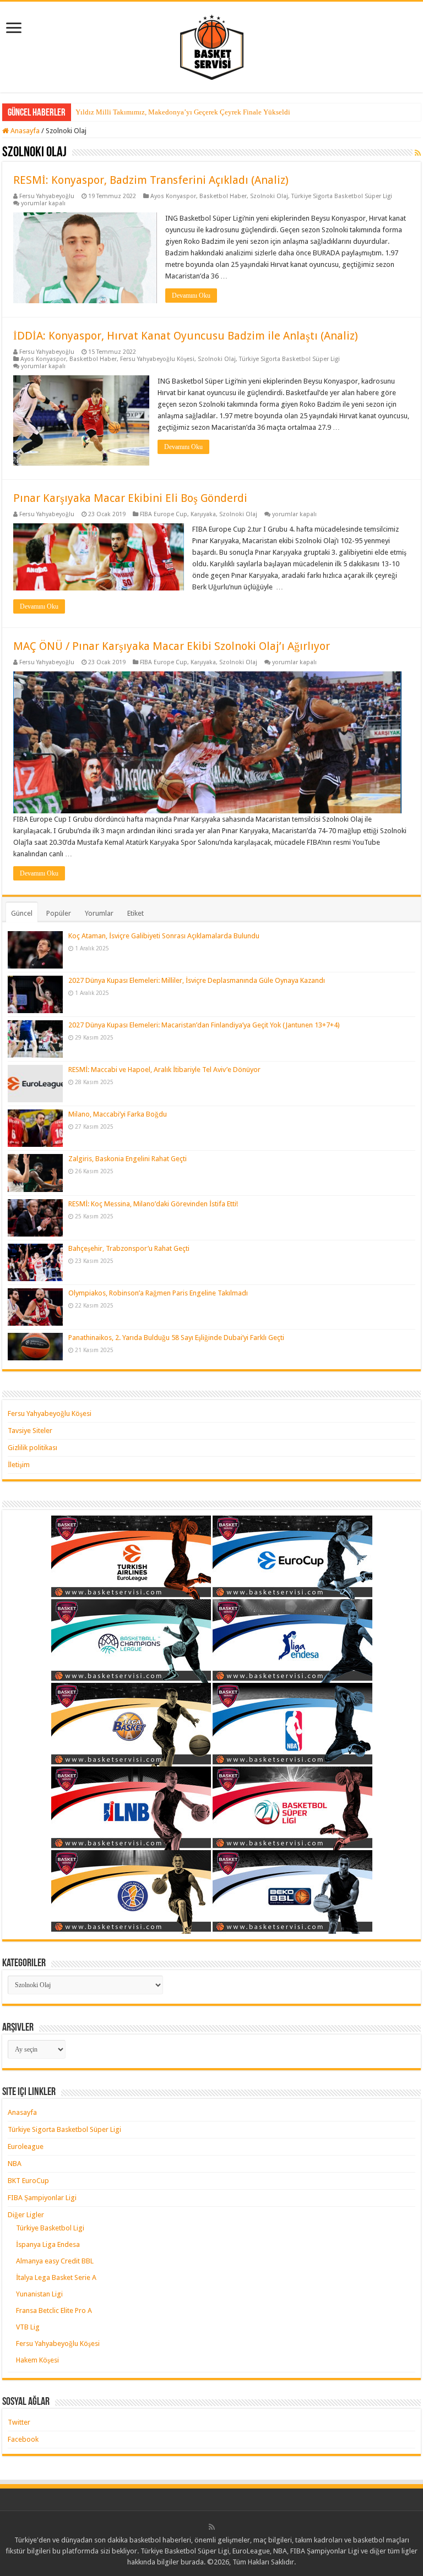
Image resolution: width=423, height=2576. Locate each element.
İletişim (19, 1465)
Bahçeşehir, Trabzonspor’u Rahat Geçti (129, 1248)
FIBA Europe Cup (164, 514)
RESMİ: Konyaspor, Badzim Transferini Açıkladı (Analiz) (151, 180)
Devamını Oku (191, 296)
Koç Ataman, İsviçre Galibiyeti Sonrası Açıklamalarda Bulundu (164, 936)
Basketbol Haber (223, 196)
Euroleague (26, 2146)
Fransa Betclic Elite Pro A (54, 2310)
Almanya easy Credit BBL (55, 2261)
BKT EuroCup (28, 2181)
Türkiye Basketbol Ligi (50, 2228)
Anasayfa (24, 131)
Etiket (135, 913)
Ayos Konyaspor (173, 196)
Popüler (59, 913)
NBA (15, 2164)
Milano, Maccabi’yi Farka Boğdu (118, 1114)
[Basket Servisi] (212, 45)
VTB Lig (28, 2327)
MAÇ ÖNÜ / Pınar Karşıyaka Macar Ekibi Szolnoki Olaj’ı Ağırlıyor (172, 646)
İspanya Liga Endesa (48, 2244)
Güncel (22, 913)
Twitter (19, 2422)
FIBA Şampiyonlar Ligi (42, 2198)
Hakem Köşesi (37, 2360)
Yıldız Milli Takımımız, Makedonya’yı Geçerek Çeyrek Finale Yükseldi (183, 112)
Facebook (23, 2439)
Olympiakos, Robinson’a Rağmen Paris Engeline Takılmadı (158, 1293)
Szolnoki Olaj (269, 196)
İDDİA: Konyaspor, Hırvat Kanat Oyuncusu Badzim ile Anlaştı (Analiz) (186, 336)
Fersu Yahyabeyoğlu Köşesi (157, 359)
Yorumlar (99, 913)
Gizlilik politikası (32, 1448)
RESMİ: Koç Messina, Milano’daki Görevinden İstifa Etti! (153, 1204)
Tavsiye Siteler (30, 1431)
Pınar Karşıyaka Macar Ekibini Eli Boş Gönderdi (130, 498)
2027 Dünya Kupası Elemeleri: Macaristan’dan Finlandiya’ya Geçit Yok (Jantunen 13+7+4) (204, 1025)
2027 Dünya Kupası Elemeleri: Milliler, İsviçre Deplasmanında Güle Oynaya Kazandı (197, 980)
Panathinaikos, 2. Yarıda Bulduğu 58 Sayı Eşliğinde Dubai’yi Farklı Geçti (176, 1338)
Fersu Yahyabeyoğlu (47, 196)
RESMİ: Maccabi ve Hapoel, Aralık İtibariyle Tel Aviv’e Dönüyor (164, 1070)
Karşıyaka (203, 514)
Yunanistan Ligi (39, 2294)
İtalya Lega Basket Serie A (56, 2277)
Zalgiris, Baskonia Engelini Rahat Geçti (128, 1159)
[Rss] (212, 2527)
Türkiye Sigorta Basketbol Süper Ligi (342, 196)
